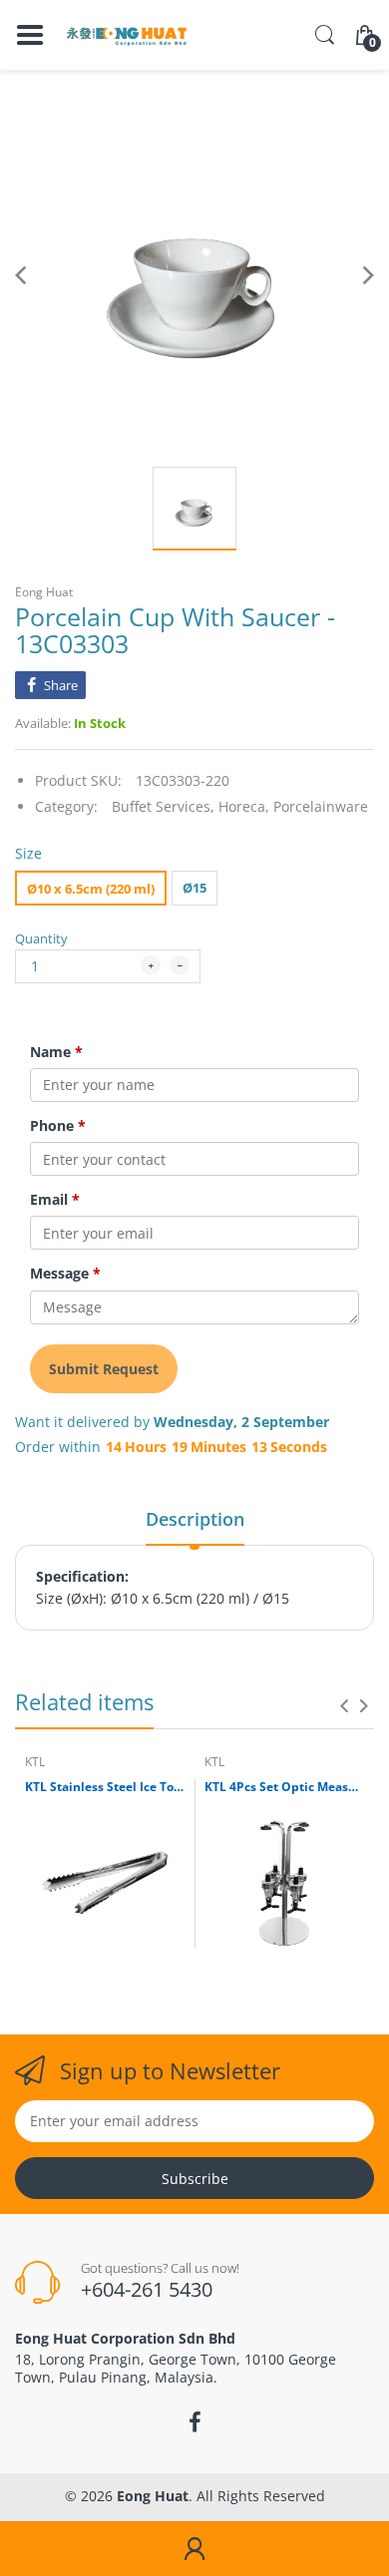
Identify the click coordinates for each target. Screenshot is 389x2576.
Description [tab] (195, 1519)
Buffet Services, (163, 806)
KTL (35, 1762)
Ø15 (194, 888)
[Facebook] (194, 2422)
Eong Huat (44, 592)
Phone (58, 1126)
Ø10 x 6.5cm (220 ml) (91, 889)
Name (56, 1052)
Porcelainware (321, 806)
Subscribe (195, 2179)
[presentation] (344, 1705)
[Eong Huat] (127, 35)
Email (55, 1200)
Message (65, 1274)
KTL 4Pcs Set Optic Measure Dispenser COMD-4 (284, 1787)
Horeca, (244, 806)
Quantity (41, 938)
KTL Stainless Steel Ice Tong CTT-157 (105, 1787)
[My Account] (194, 2549)
